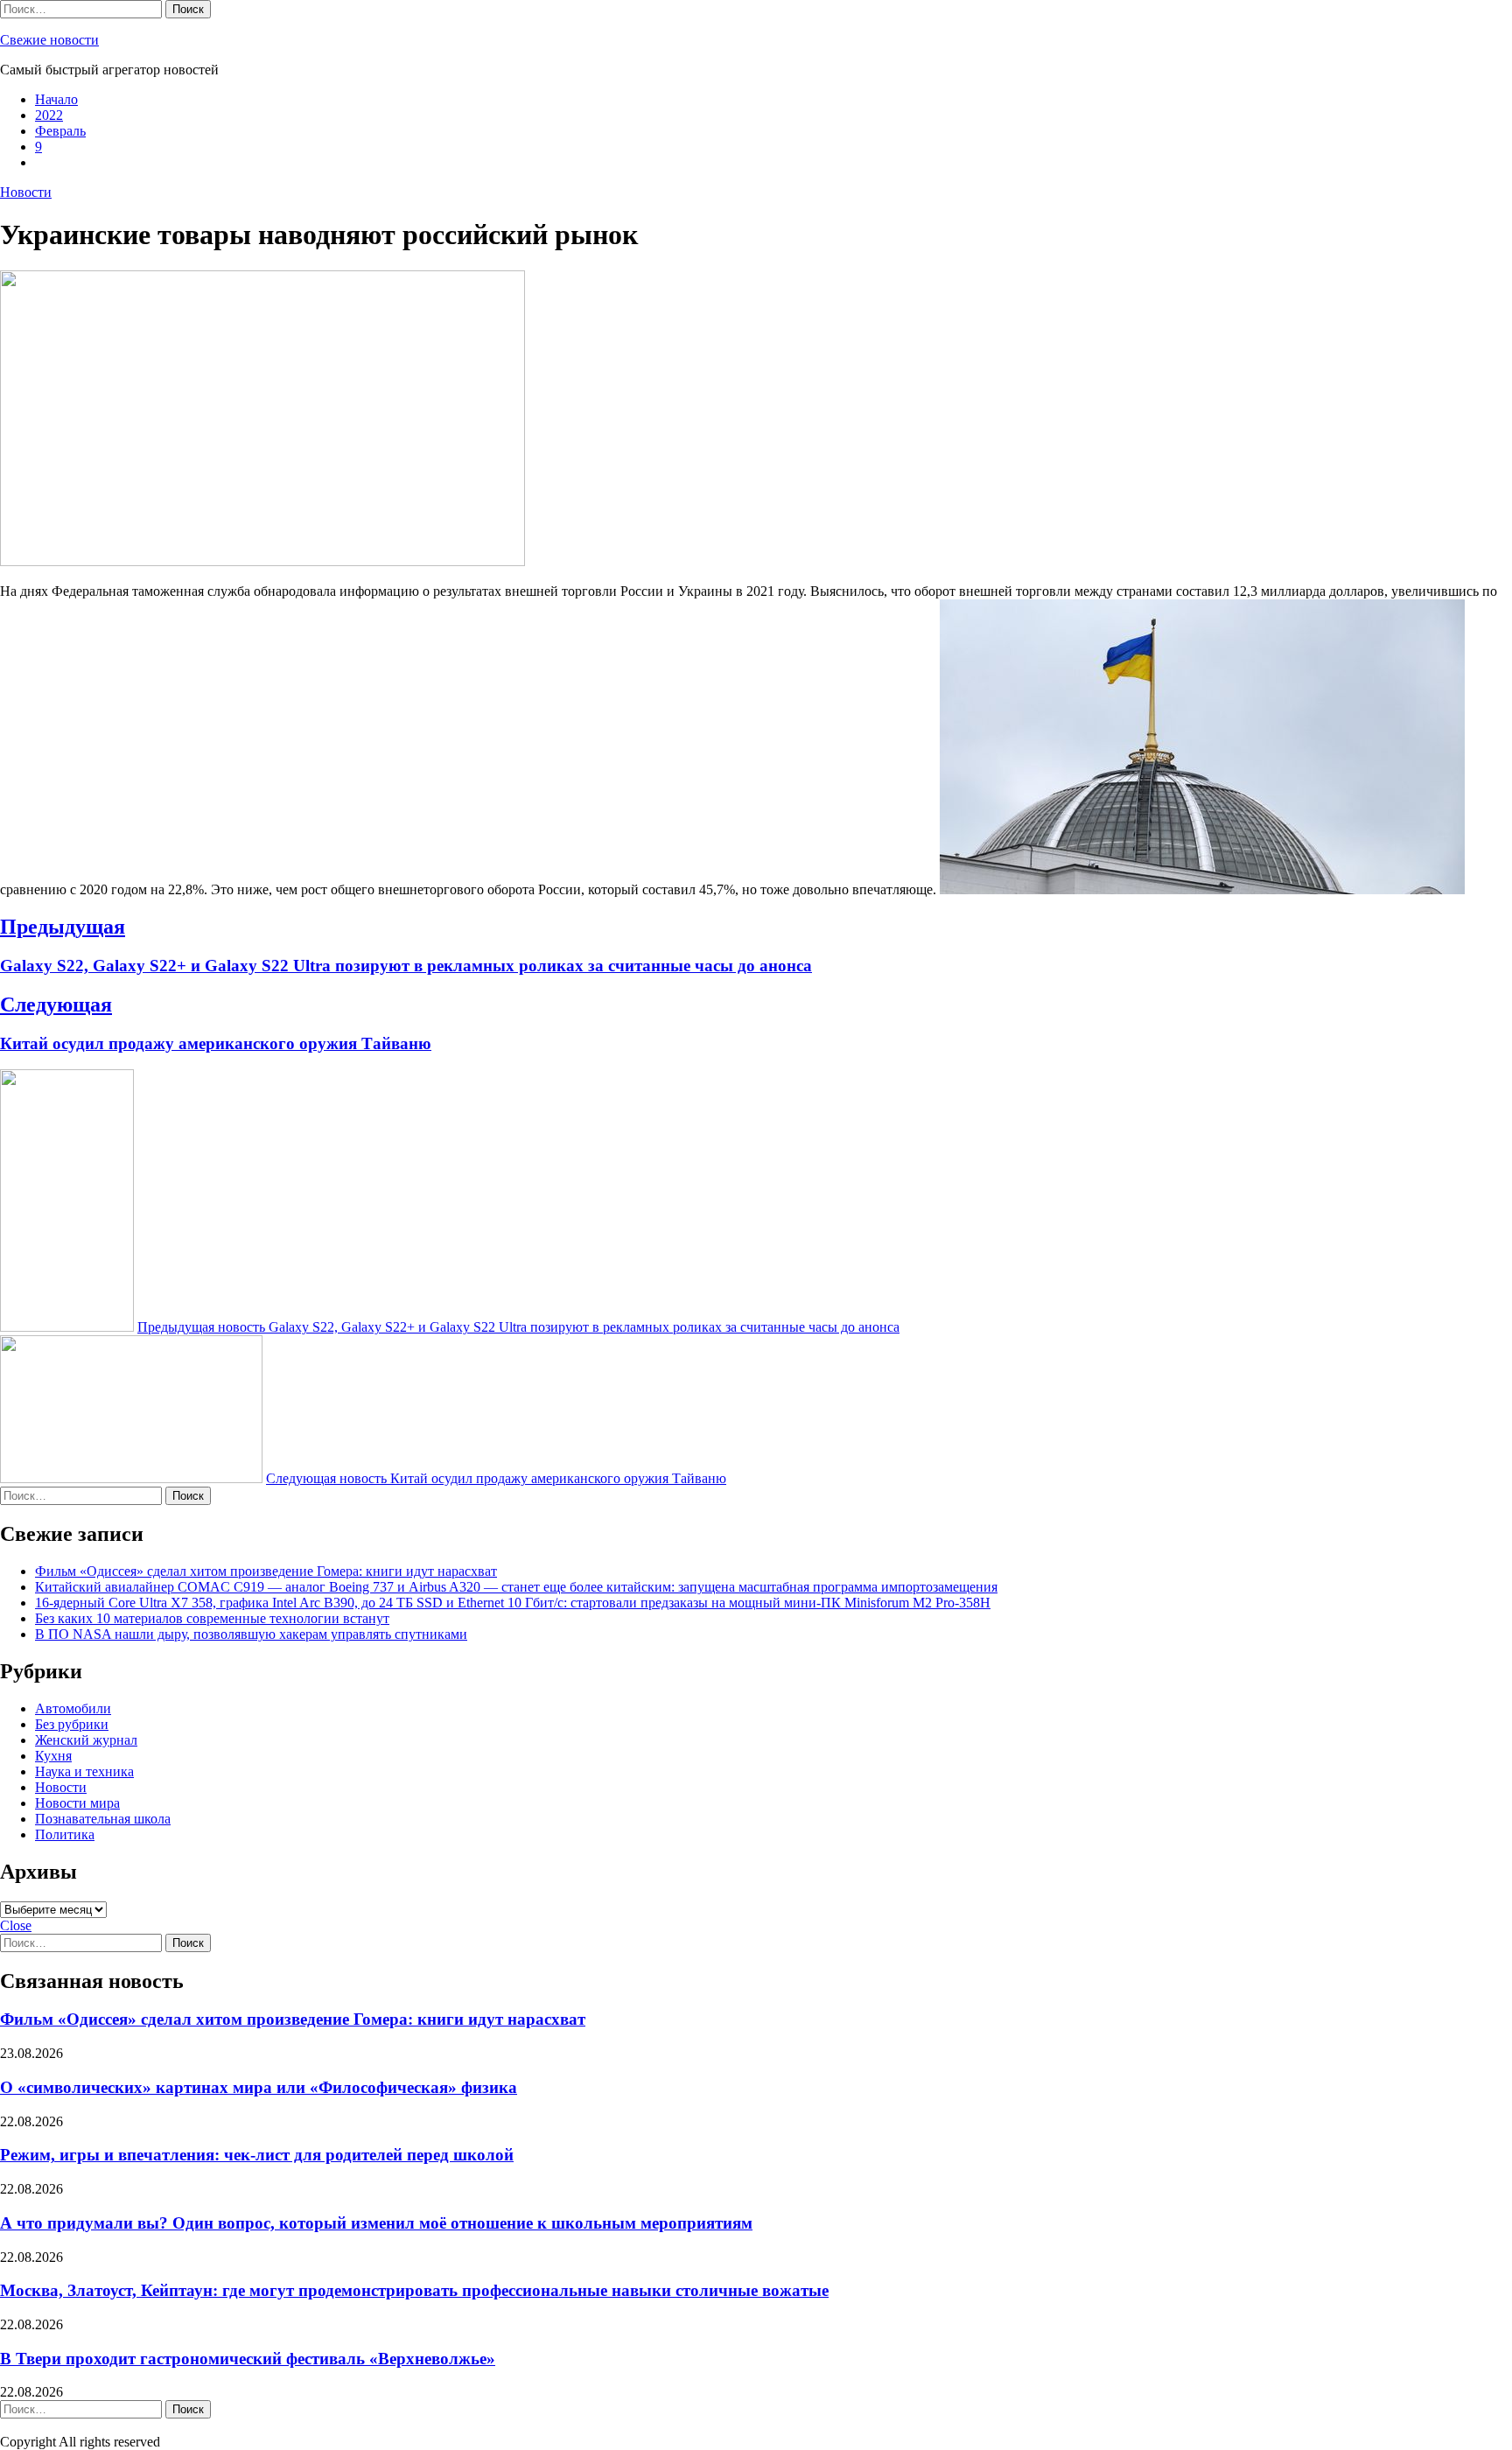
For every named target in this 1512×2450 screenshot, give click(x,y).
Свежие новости (49, 40)
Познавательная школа (103, 1819)
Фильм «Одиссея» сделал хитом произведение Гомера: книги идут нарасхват (266, 1571)
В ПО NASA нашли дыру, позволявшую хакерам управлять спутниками (251, 1634)
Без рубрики (72, 1724)
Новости (26, 192)
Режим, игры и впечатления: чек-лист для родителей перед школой (257, 2155)
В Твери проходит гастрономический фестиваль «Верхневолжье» (248, 2359)
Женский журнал (86, 1740)
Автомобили (73, 1708)
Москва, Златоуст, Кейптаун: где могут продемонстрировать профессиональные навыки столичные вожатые (414, 2290)
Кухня (53, 1756)
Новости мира (77, 1803)
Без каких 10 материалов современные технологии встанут (212, 1618)
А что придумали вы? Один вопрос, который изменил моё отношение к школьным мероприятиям (376, 2223)
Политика (65, 1834)
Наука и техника (84, 1771)
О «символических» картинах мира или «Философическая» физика (259, 2087)
